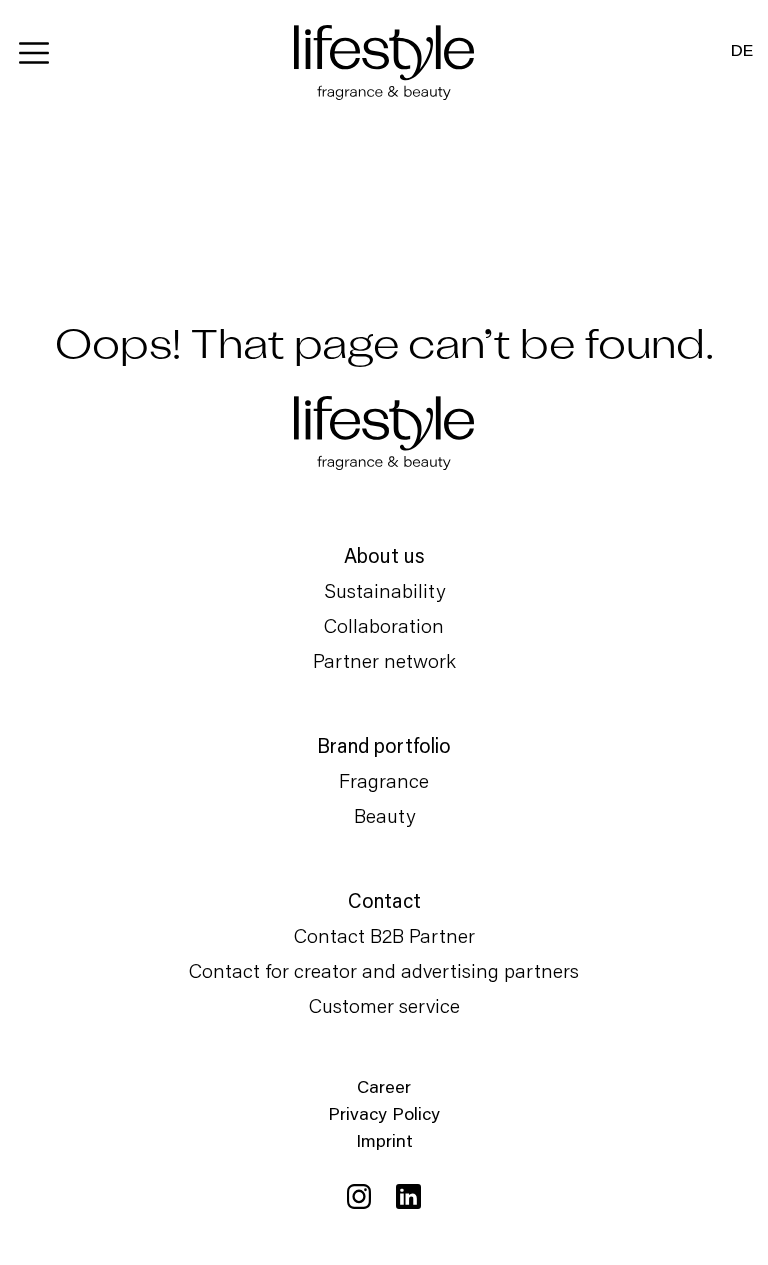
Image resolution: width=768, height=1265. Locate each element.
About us (384, 555)
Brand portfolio (384, 745)
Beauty (384, 815)
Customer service (384, 1005)
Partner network (384, 660)
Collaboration (384, 625)
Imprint (384, 1140)
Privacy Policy (384, 1113)
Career (384, 1086)
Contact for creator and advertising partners (384, 970)
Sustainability (384, 590)
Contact (384, 900)
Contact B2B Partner (384, 935)
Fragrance (384, 780)
